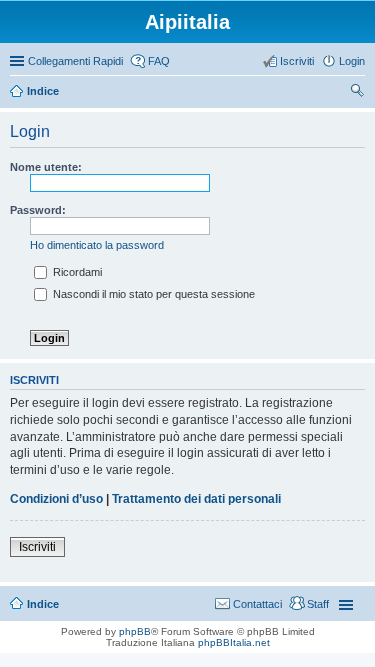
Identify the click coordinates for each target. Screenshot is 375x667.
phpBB (135, 631)
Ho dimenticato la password (97, 245)
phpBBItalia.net (234, 642)
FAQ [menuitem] (159, 61)
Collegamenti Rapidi (75, 61)
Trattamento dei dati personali (196, 499)
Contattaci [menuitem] (257, 604)
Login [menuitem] (352, 61)
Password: (38, 210)
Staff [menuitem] (318, 604)
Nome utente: (46, 167)
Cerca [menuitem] (357, 93)
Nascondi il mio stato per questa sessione (152, 294)
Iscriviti (37, 547)
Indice (43, 604)
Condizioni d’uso (56, 499)
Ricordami (76, 272)
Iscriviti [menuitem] (297, 61)
